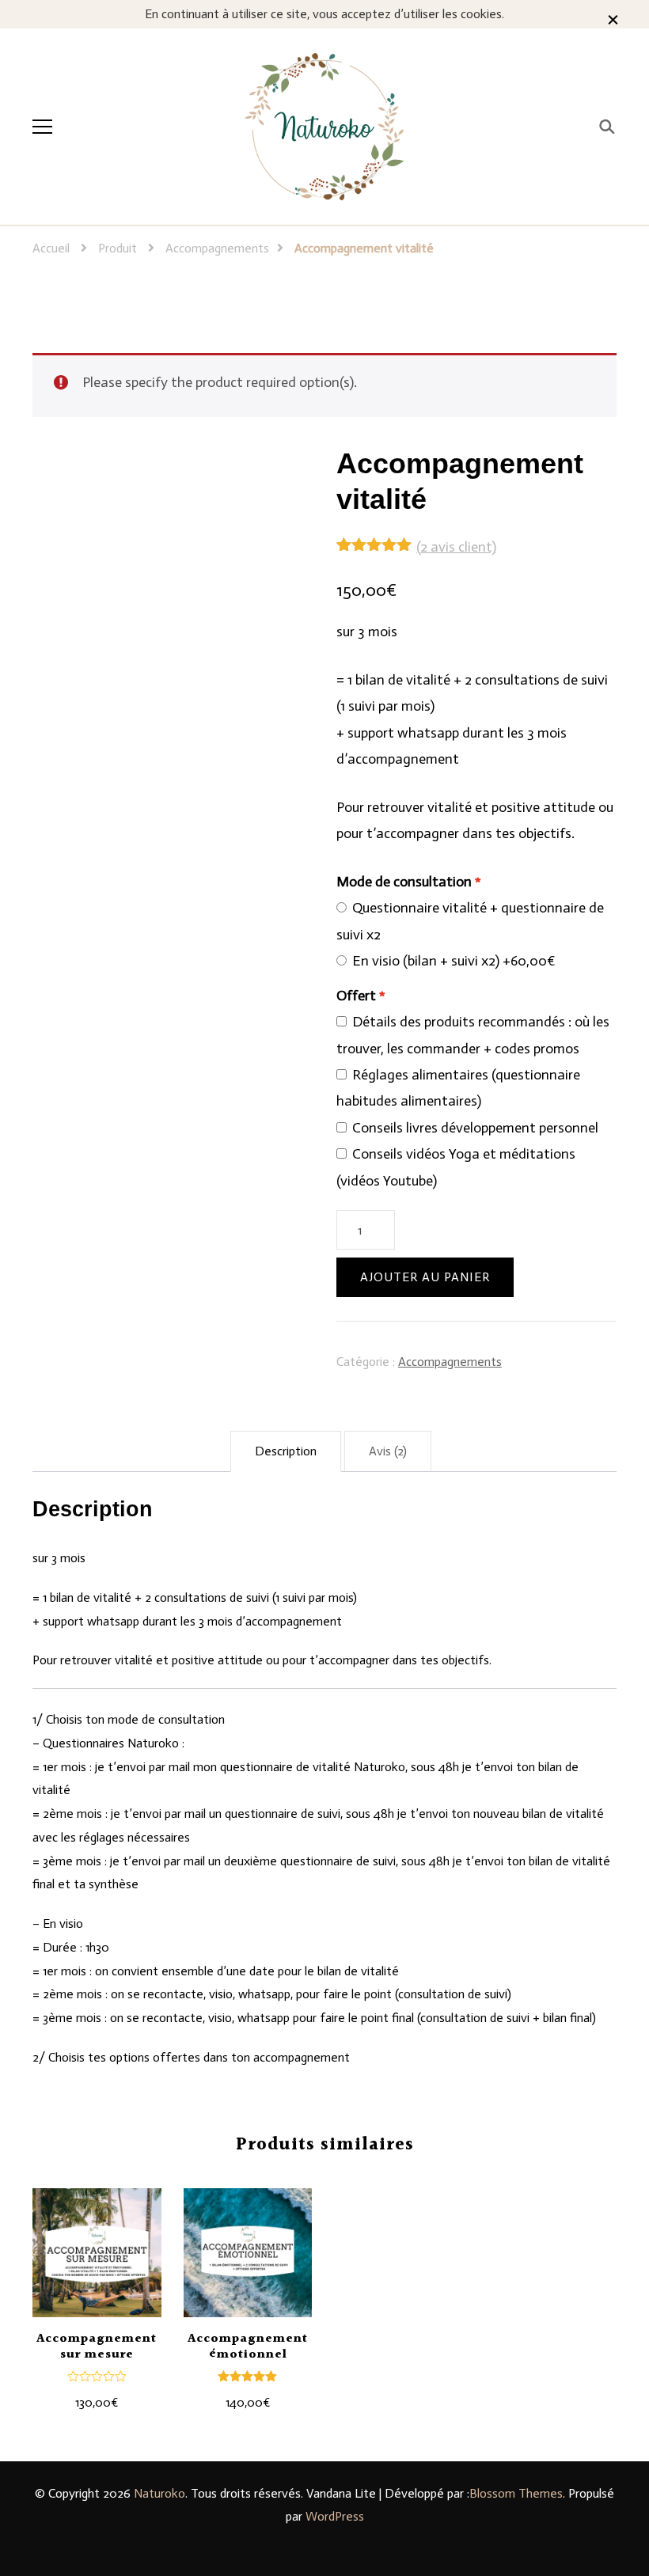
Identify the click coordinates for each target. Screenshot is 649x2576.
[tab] (286, 1451)
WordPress (335, 2516)
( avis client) (456, 547)
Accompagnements (450, 1362)
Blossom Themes (516, 2493)
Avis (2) (388, 1451)
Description (286, 1451)
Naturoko (159, 2493)
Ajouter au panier (425, 1277)
